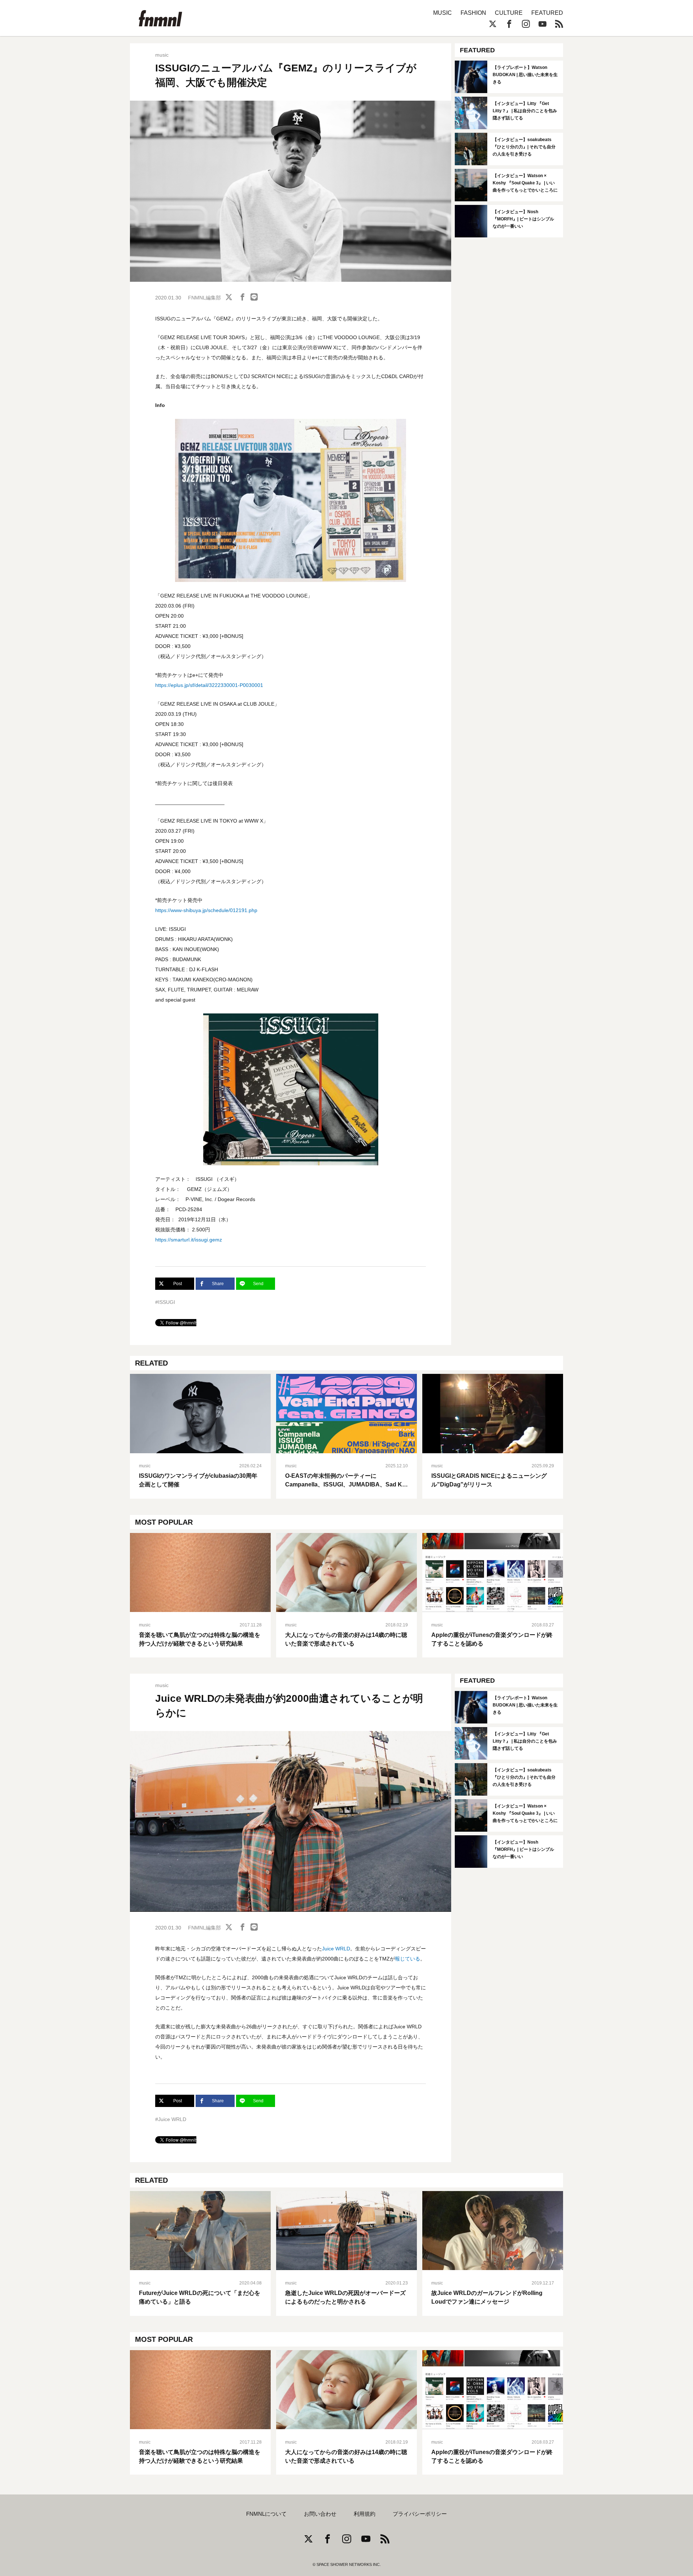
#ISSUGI (165, 1302)
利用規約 (365, 2514)
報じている (407, 1959)
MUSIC (443, 13)
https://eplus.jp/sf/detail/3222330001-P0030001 (209, 685)
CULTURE (509, 13)
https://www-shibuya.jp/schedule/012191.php (206, 910)
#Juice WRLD (171, 2119)
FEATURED (547, 13)
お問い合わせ (320, 2514)
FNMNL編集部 (204, 298)
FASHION (473, 13)
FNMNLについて (266, 2514)
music (162, 55)
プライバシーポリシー (420, 2514)
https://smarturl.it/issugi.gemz (189, 1240)
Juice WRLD (336, 1949)
